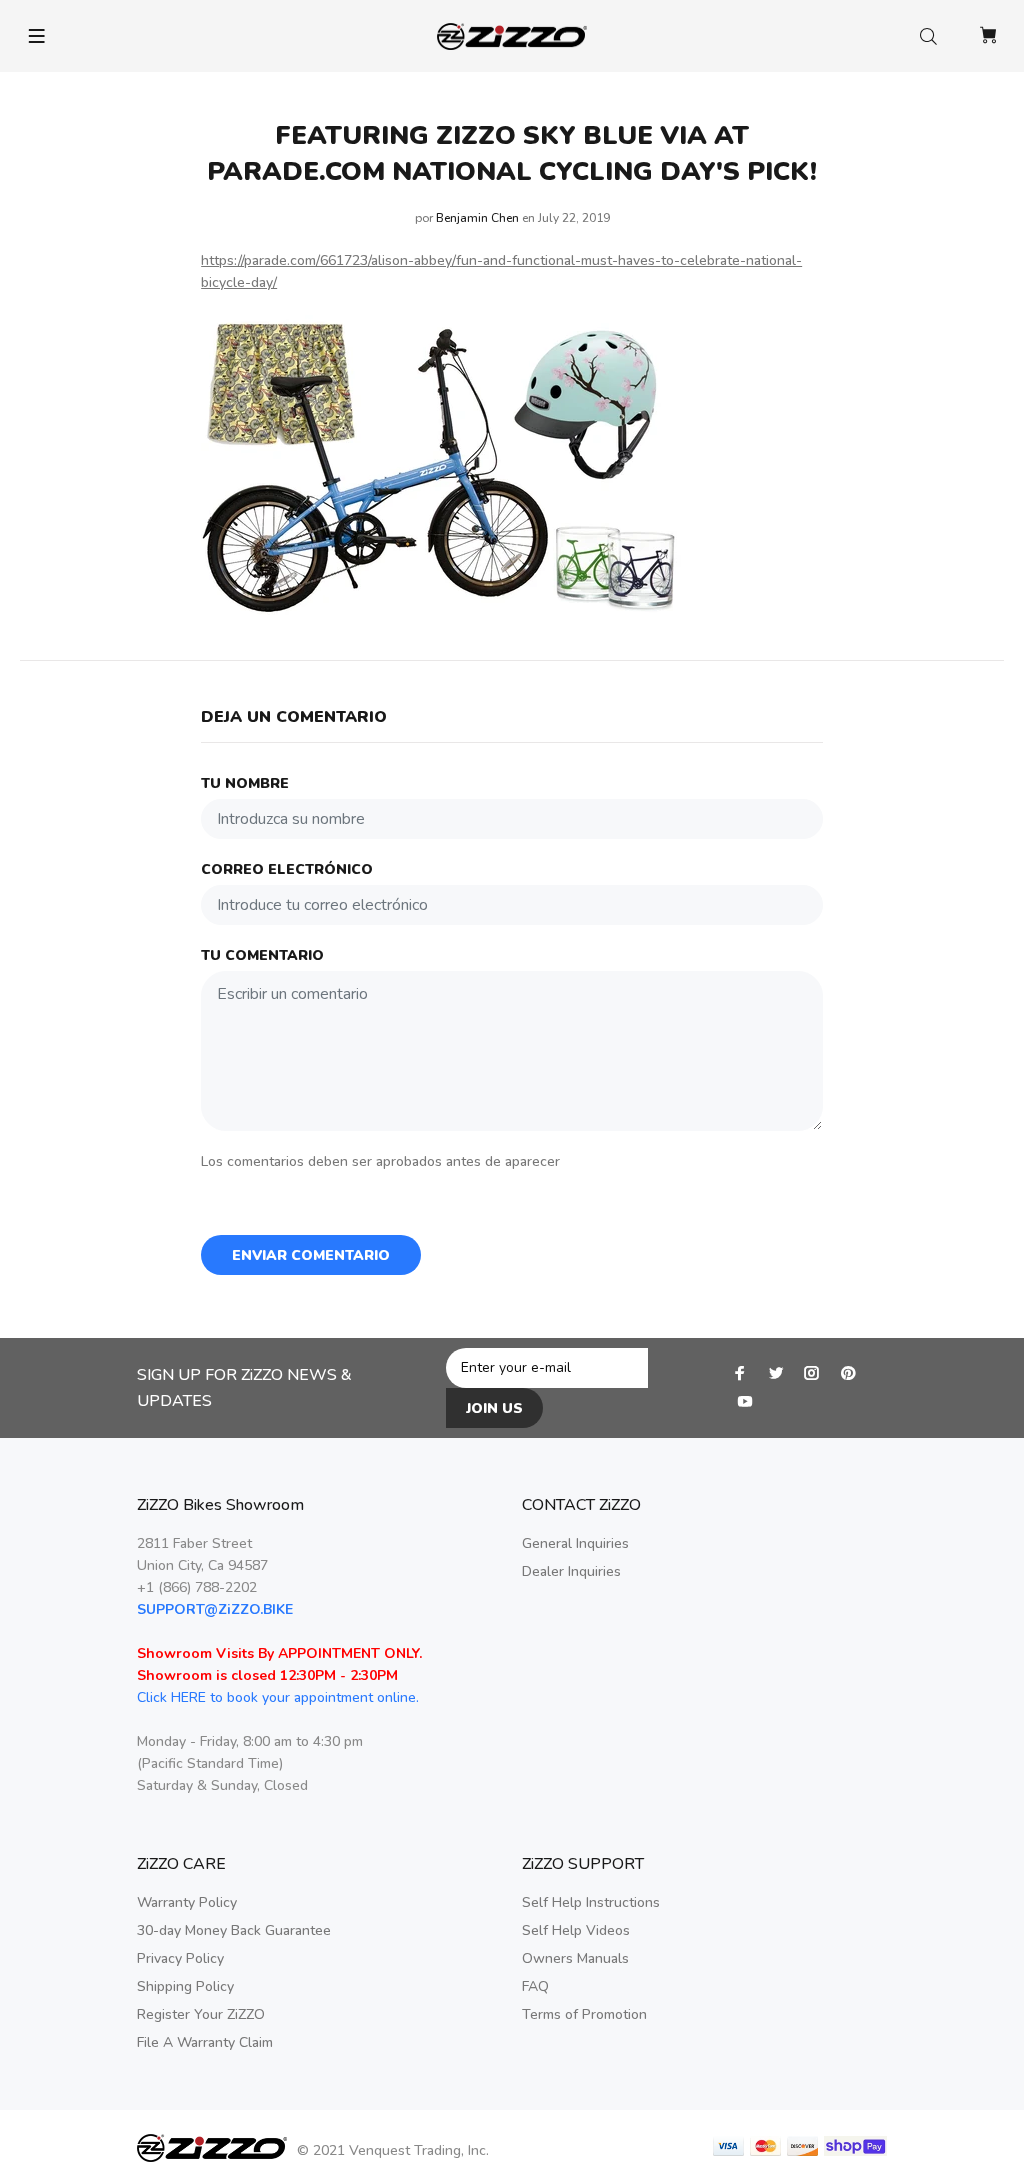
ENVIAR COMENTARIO (311, 1255)
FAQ (535, 1986)
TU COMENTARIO (262, 955)
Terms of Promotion (584, 2014)
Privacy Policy (180, 1958)
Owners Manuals (575, 1958)
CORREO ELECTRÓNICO (287, 869)
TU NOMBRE (245, 783)
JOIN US (494, 1408)
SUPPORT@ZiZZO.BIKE (215, 1609)
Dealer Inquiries (571, 1571)
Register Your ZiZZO (201, 2014)
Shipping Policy (185, 1986)
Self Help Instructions (591, 1902)
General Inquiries (575, 1543)
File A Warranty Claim (205, 2042)
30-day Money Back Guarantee (234, 1930)
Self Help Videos (576, 1930)
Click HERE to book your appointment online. (278, 1697)
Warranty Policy (187, 1902)
